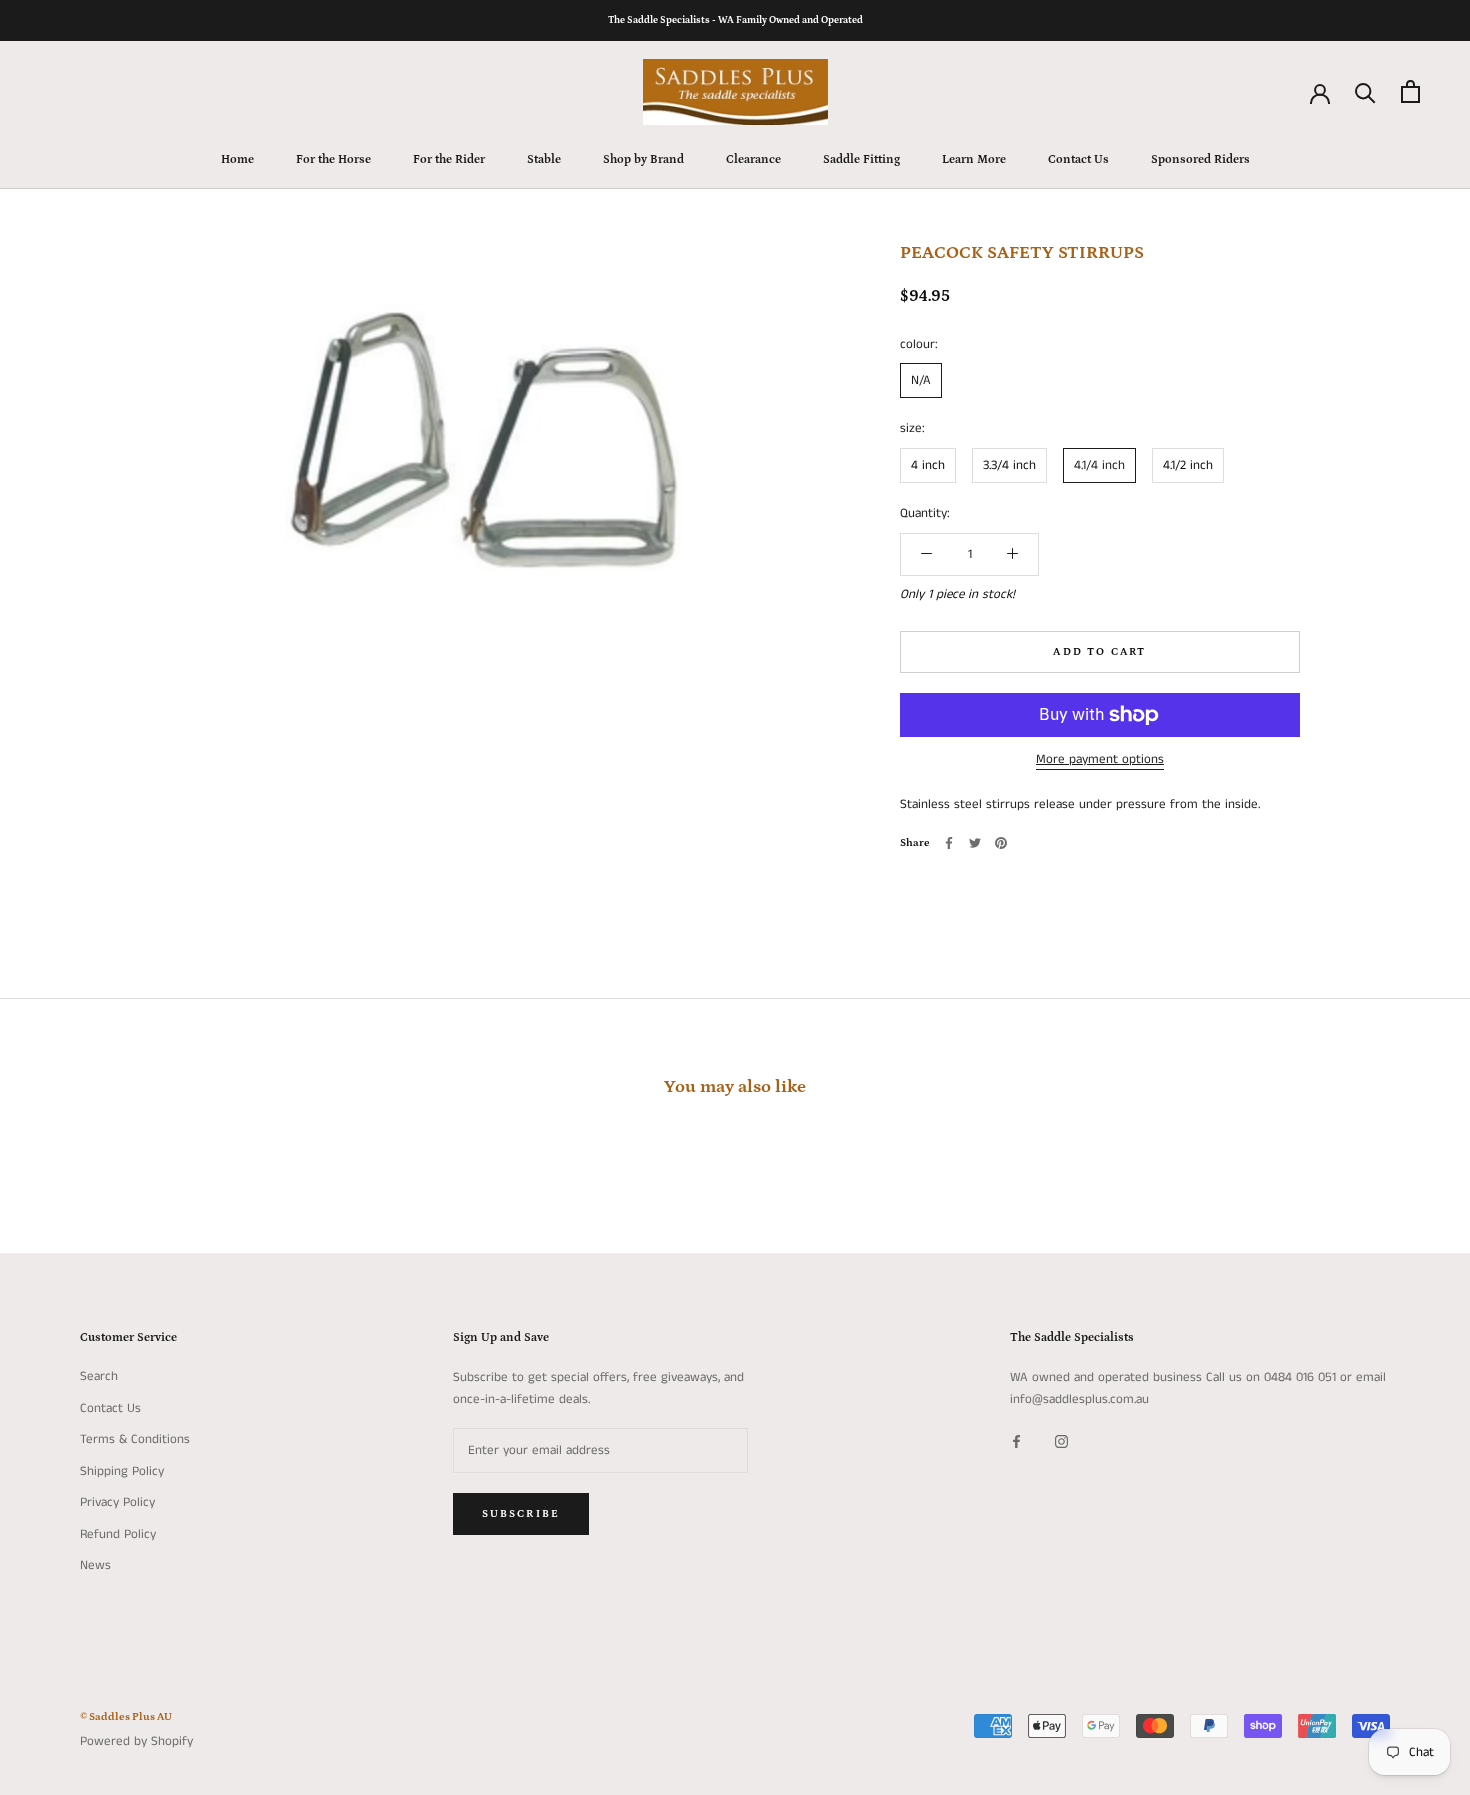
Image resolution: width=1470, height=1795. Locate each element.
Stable (544, 159)
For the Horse (333, 159)
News (95, 1565)
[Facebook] (949, 843)
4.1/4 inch (1099, 465)
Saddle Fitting (861, 159)
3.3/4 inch (1009, 465)
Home (237, 159)
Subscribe (521, 1514)
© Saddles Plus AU (126, 1717)
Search (99, 1376)
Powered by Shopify (136, 1741)
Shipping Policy (122, 1471)
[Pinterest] (1001, 843)
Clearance (753, 159)
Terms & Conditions (135, 1439)
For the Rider (449, 159)
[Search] (1365, 91)
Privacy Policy (117, 1502)
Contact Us (1078, 159)
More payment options (1100, 759)
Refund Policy (118, 1534)
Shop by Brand (643, 159)
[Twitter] (975, 843)
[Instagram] (1061, 1440)
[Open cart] (1410, 91)
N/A (921, 380)
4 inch (928, 465)
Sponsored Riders (1200, 159)
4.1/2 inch (1188, 465)
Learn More (974, 159)
